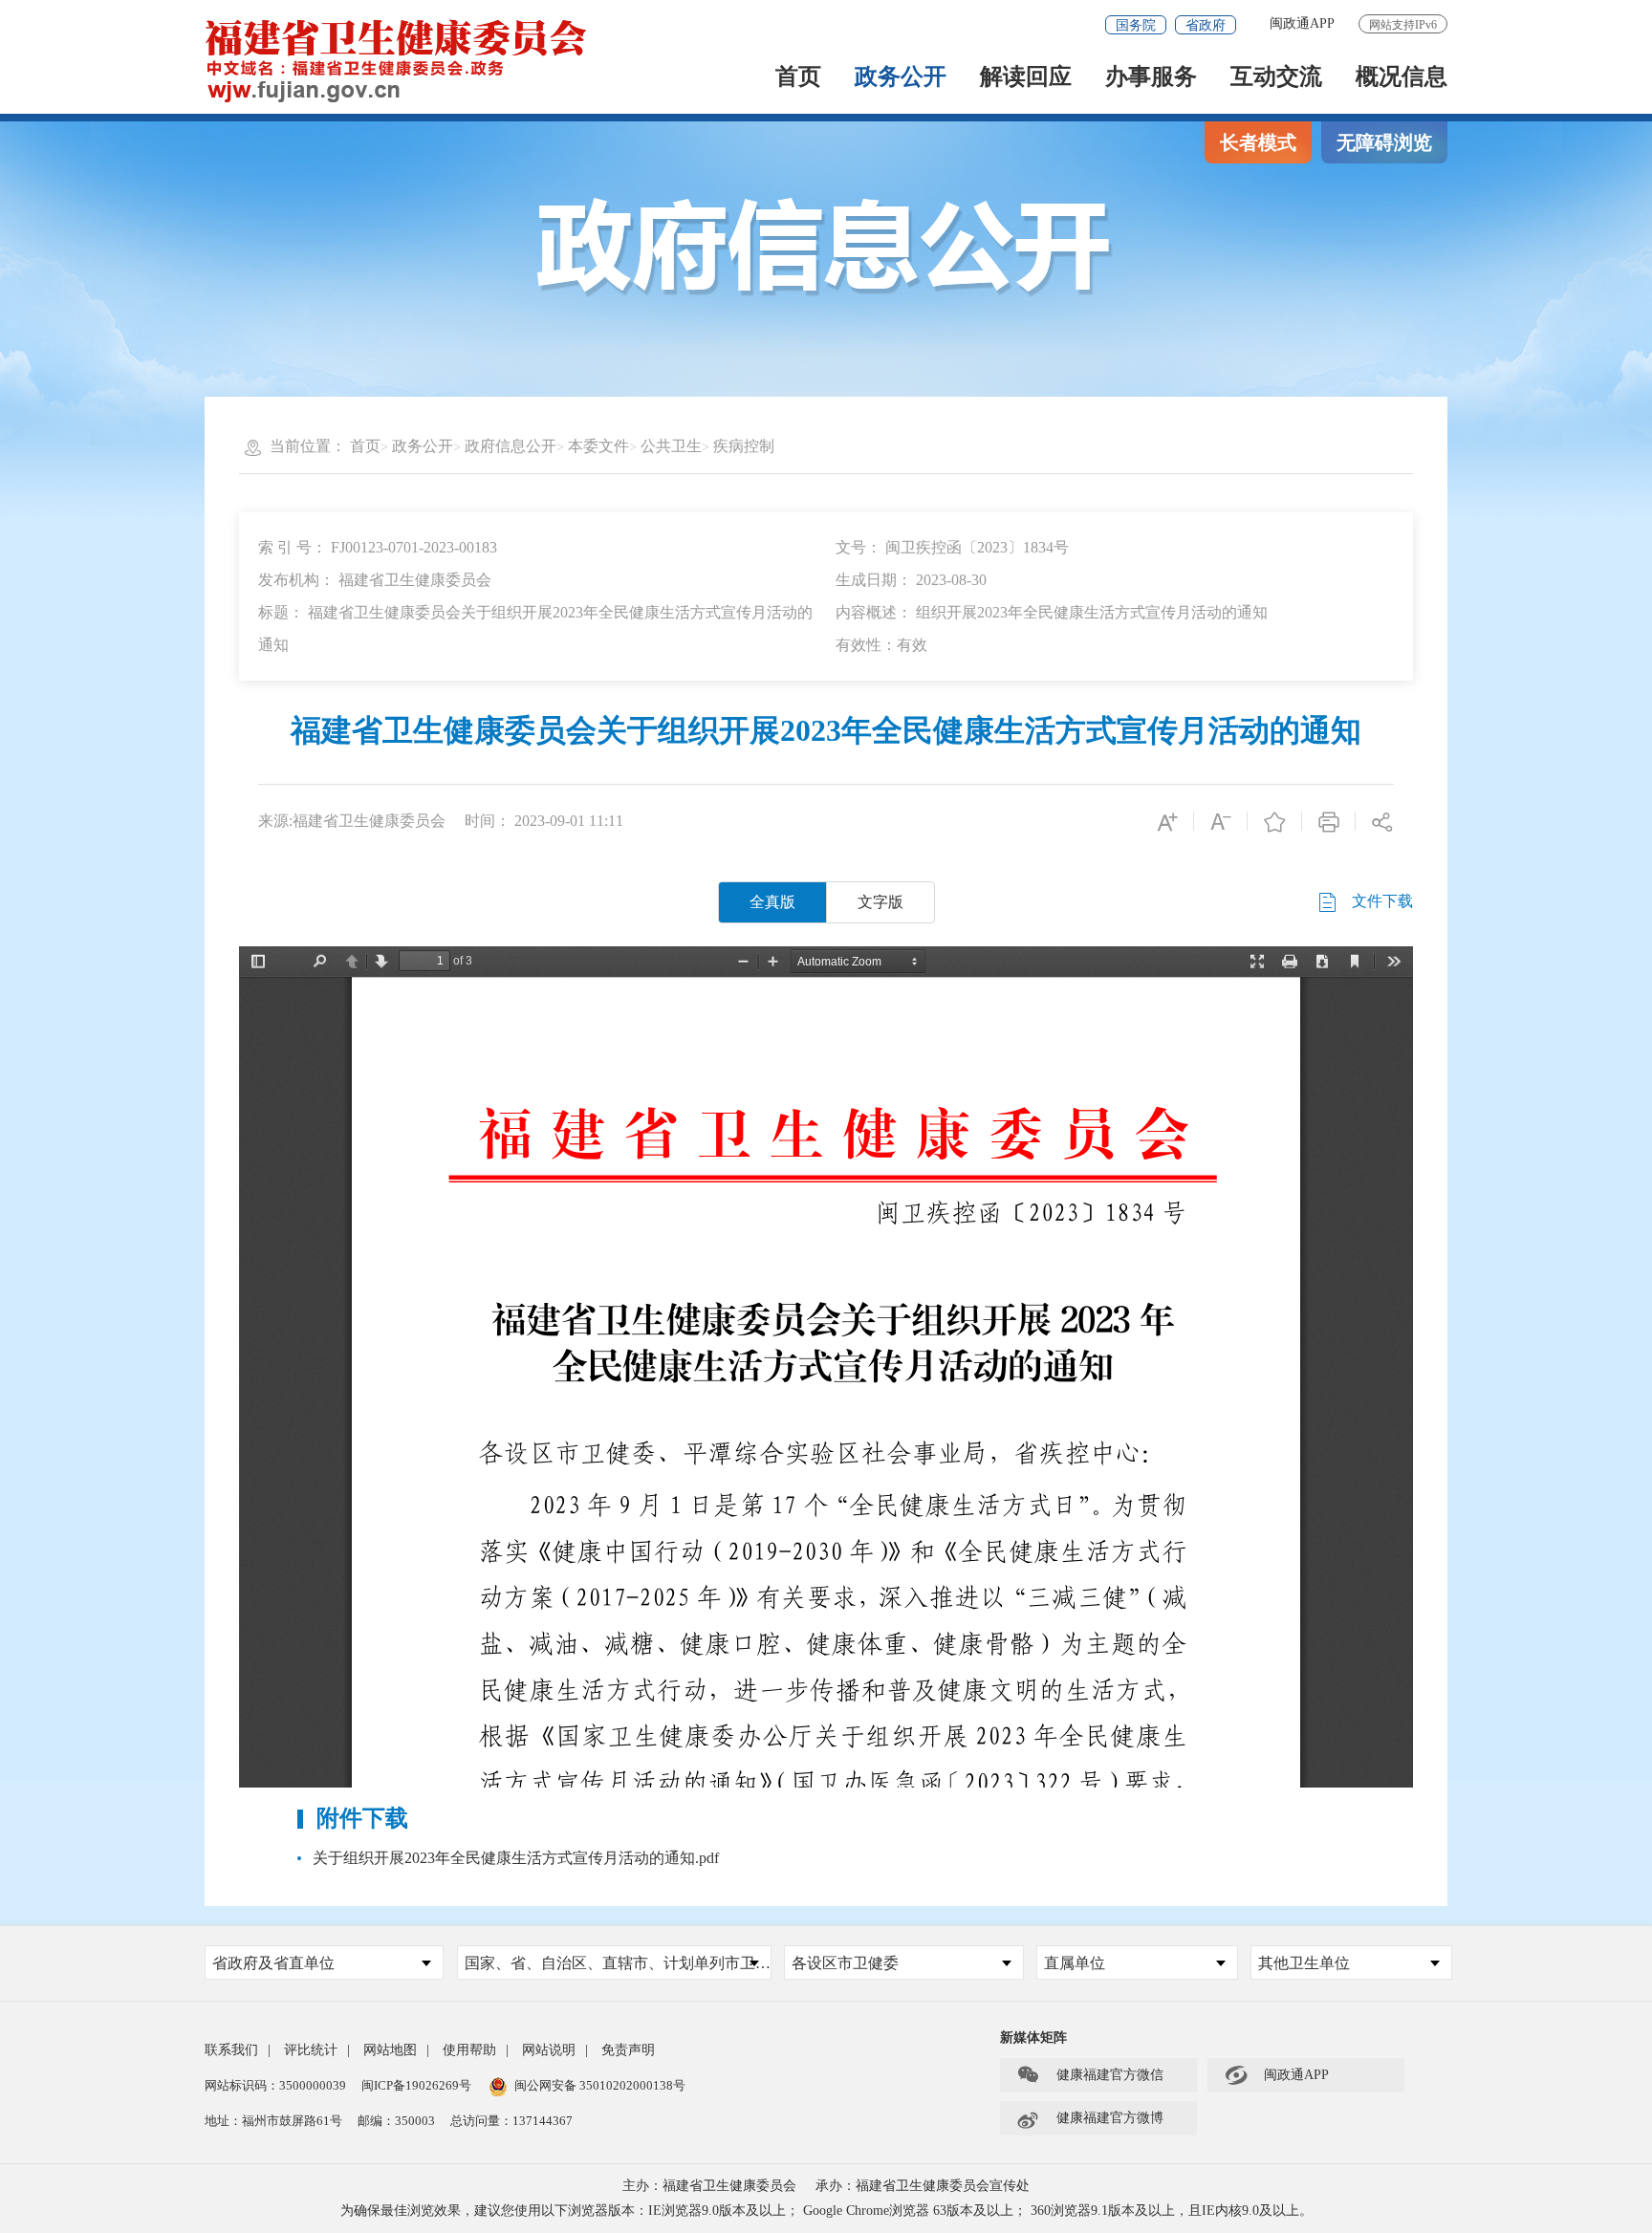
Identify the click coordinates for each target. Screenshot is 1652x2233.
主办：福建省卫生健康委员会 (709, 2186)
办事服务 (1151, 78)
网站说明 (549, 2050)
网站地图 (390, 2050)
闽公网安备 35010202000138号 (600, 2085)
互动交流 (1276, 78)
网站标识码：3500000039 (275, 2085)
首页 (798, 78)
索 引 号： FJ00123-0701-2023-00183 (378, 547)
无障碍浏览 (1384, 142)
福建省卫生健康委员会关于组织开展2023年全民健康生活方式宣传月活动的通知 (826, 730)
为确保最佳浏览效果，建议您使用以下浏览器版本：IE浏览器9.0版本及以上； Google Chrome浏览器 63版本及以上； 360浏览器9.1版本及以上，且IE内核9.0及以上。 (826, 2211)
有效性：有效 (881, 645)
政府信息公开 (511, 446)
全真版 (772, 902)
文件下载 (1380, 901)
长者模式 (1258, 142)
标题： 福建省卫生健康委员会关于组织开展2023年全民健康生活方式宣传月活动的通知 (535, 629)
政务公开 (901, 78)
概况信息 (1402, 78)
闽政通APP (1302, 23)
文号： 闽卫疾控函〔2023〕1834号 (952, 547)
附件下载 (362, 1818)
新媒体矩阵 (1033, 2038)
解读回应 (1026, 78)
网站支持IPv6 (1403, 25)
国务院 (1136, 25)
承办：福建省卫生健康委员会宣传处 (923, 2186)
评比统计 (311, 2050)
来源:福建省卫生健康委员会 (352, 821)
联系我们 (231, 2050)
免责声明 (628, 2050)
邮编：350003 (396, 2121)
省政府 (1206, 25)
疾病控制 (744, 446)
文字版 (880, 902)
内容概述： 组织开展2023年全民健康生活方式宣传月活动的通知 (1052, 612)
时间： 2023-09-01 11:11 (544, 821)
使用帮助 (469, 2050)
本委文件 (598, 446)
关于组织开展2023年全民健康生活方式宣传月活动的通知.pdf (516, 1858)
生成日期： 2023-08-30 (911, 580)
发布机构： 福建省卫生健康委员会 (375, 580)
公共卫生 (671, 446)
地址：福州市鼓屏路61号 (273, 2121)
